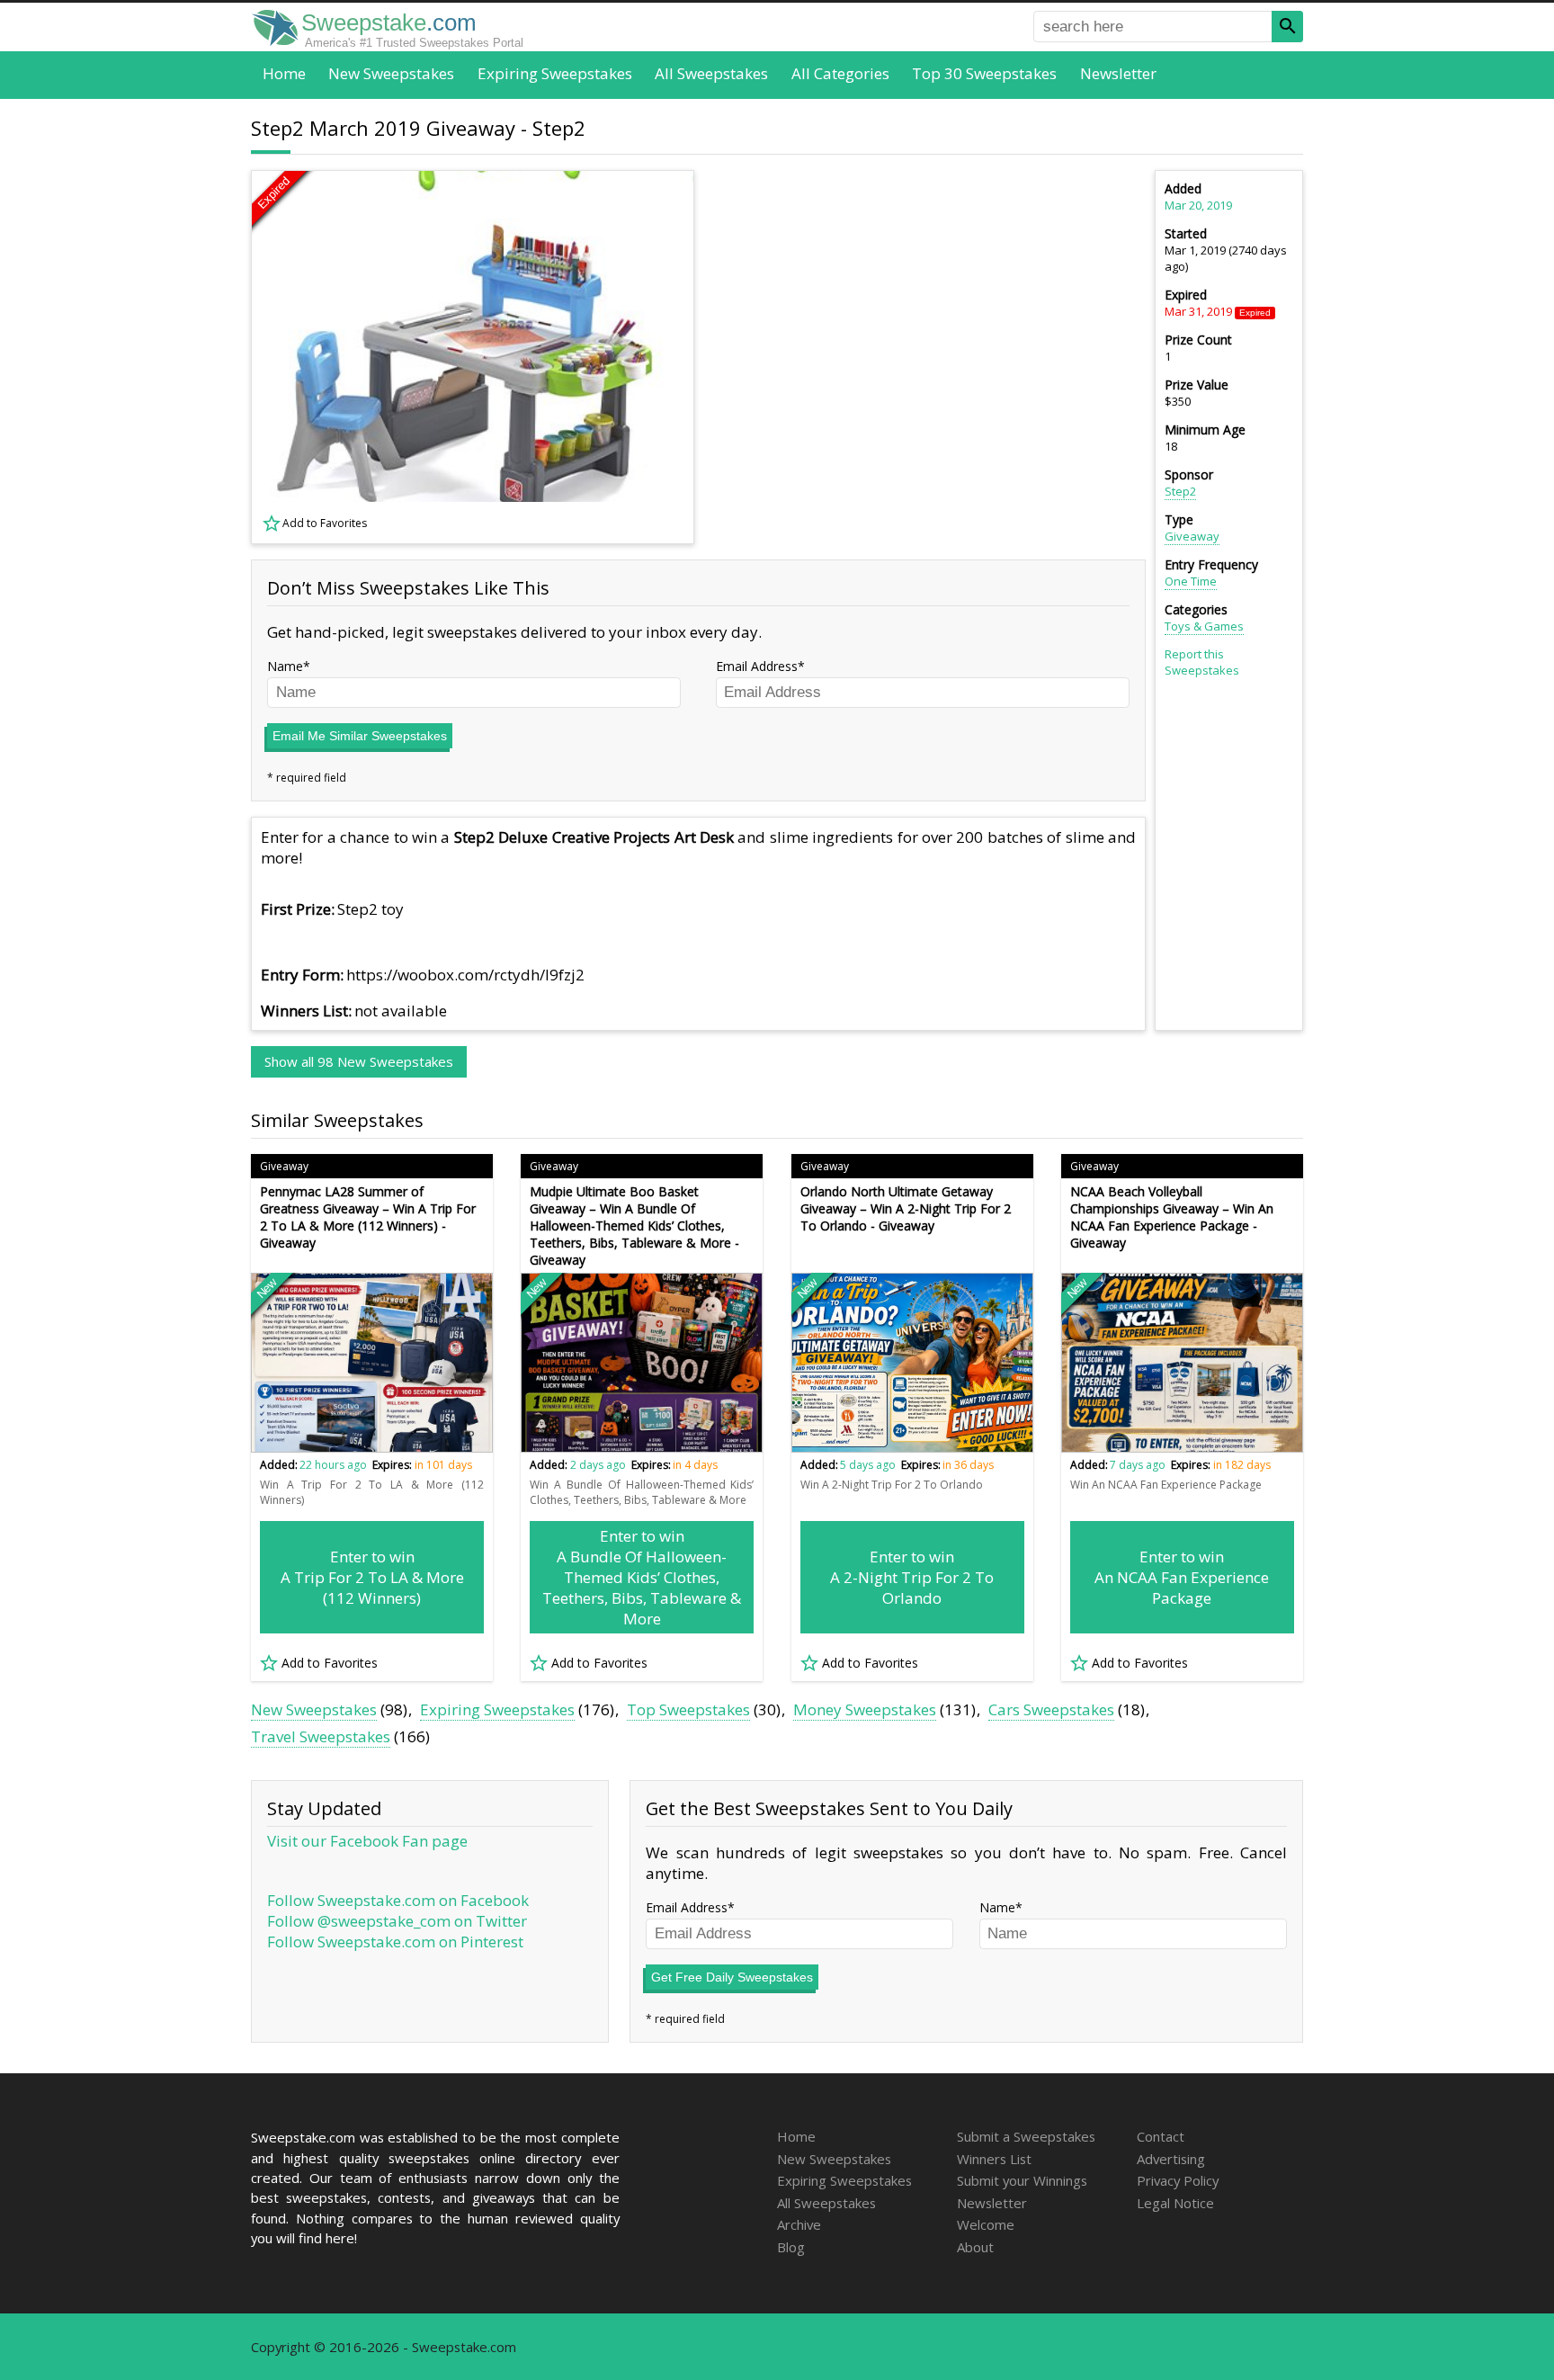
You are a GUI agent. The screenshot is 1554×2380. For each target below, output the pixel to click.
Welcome (986, 2224)
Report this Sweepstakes (1202, 662)
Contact (1161, 2136)
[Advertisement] (931, 357)
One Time (1191, 581)
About (975, 2247)
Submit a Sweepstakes (1026, 2136)
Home (284, 73)
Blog (791, 2247)
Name (285, 666)
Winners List (994, 2159)
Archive (799, 2224)
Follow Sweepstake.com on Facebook (398, 1900)
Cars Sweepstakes (1051, 1709)
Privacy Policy (1178, 2180)
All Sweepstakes (711, 73)
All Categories (840, 73)
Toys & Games (1204, 626)
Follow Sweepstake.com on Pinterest (395, 1942)
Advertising (1171, 2159)
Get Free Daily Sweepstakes (732, 1977)
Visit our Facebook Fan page (367, 1841)
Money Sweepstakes (865, 1709)
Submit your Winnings (1022, 2180)
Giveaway (1192, 536)
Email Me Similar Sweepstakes (360, 736)
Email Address (757, 666)
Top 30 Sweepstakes (984, 73)
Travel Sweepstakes (321, 1736)
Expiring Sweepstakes (555, 73)
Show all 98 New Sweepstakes (359, 1061)
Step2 (1180, 491)
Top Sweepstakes (688, 1709)
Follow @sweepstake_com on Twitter (397, 1921)
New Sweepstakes (391, 73)
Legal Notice (1175, 2203)
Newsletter (1118, 73)
